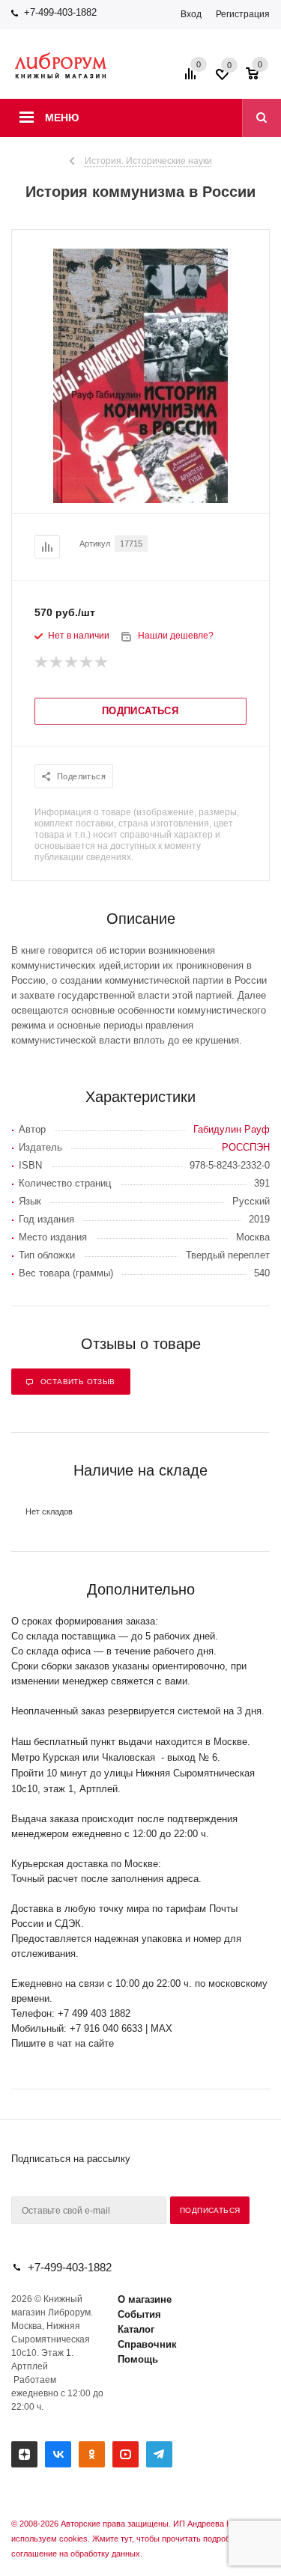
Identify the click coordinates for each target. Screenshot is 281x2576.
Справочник (147, 2344)
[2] (57, 663)
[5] (102, 663)
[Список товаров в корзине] (260, 79)
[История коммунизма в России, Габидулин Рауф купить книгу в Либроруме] (140, 500)
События (139, 2314)
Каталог (136, 2329)
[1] (42, 663)
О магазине (145, 2299)
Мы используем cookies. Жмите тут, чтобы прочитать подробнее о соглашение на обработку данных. (138, 2539)
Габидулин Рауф (232, 1129)
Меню (62, 118)
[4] (87, 663)
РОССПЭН (246, 1147)
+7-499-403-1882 (60, 12)
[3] (72, 663)
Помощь (138, 2359)
